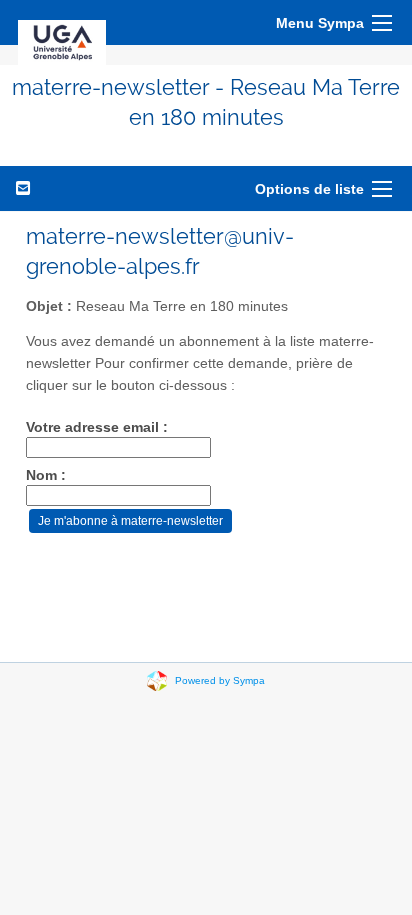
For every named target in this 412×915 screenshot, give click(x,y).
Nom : (46, 475)
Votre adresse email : (97, 427)
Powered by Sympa (220, 679)
